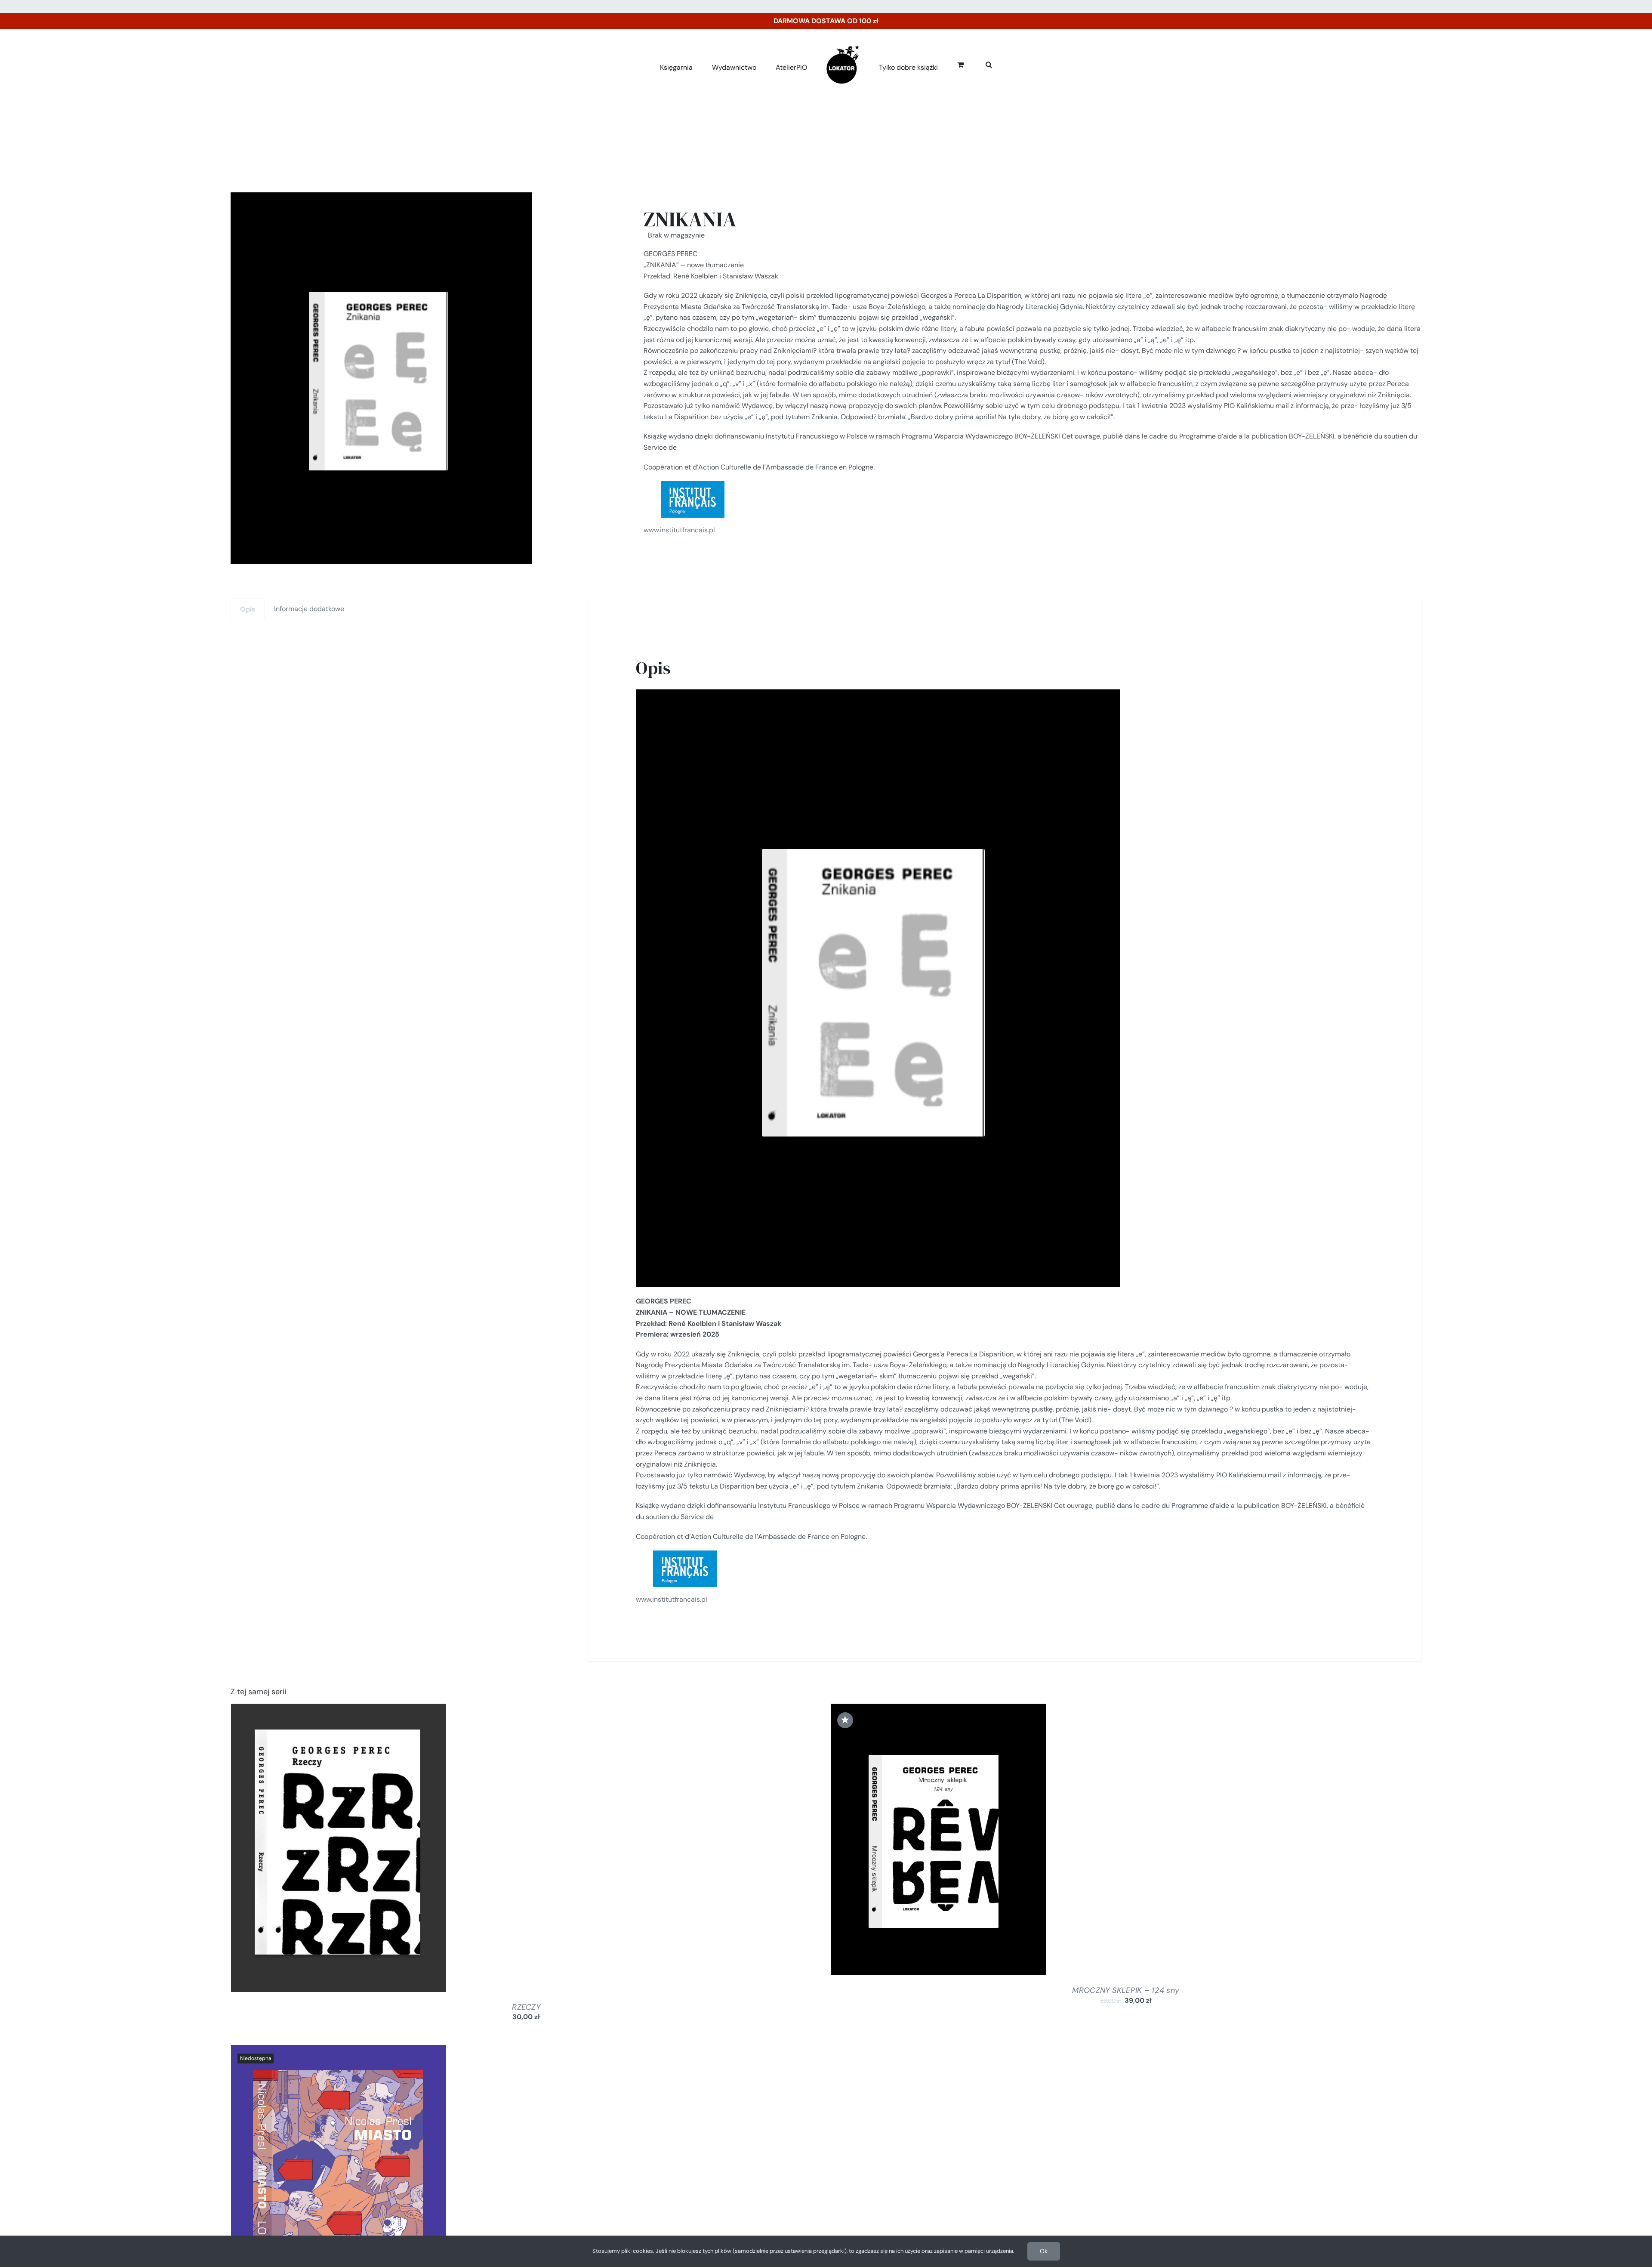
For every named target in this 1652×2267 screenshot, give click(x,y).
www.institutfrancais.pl (679, 530)
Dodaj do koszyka (315, 1850)
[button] (979, 63)
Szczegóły (373, 1850)
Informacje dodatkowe (309, 609)
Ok (1044, 2251)
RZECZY (526, 2007)
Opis (248, 609)
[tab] (248, 609)
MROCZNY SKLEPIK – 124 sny (1126, 1990)
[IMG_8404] (381, 378)
